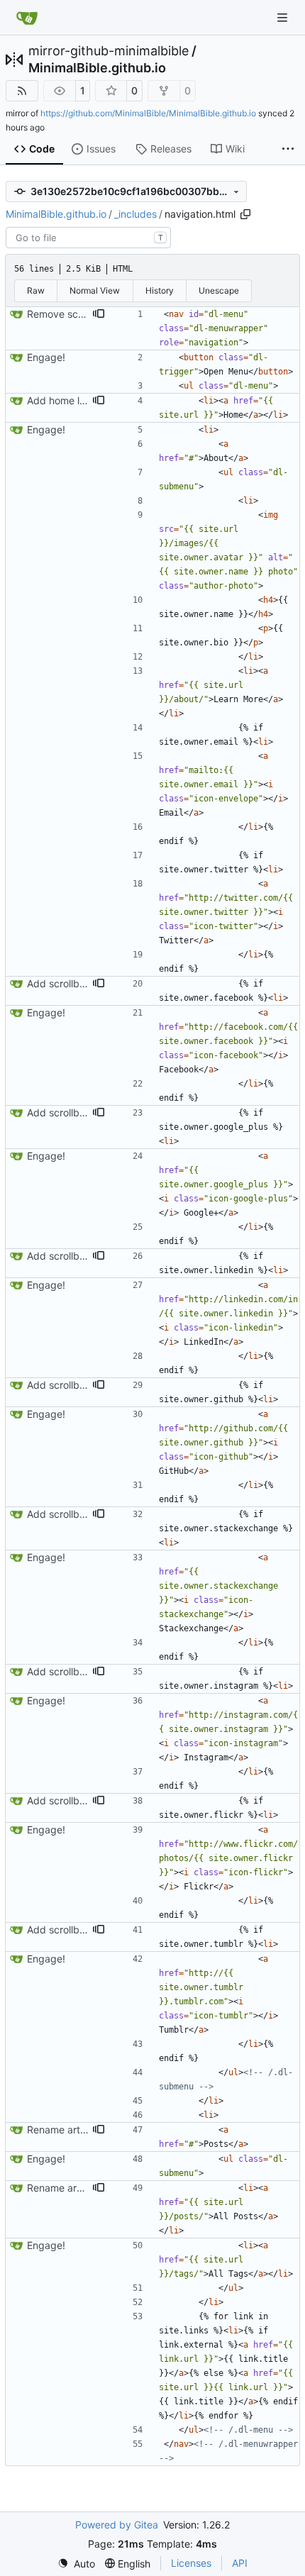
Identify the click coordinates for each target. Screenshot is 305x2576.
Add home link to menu (80, 400)
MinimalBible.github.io (97, 68)
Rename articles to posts (84, 2130)
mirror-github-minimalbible (109, 51)
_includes (135, 214)
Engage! (46, 357)
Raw (36, 290)
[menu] (76, 2564)
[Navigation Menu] (284, 17)
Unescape (219, 290)
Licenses (191, 2563)
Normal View (95, 290)
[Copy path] (245, 214)
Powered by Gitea (117, 2525)
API (240, 2563)
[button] (99, 314)
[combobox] (88, 238)
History (160, 290)
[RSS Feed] (22, 91)
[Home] (27, 18)
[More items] (288, 150)
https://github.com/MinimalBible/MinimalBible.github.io (148, 113)
